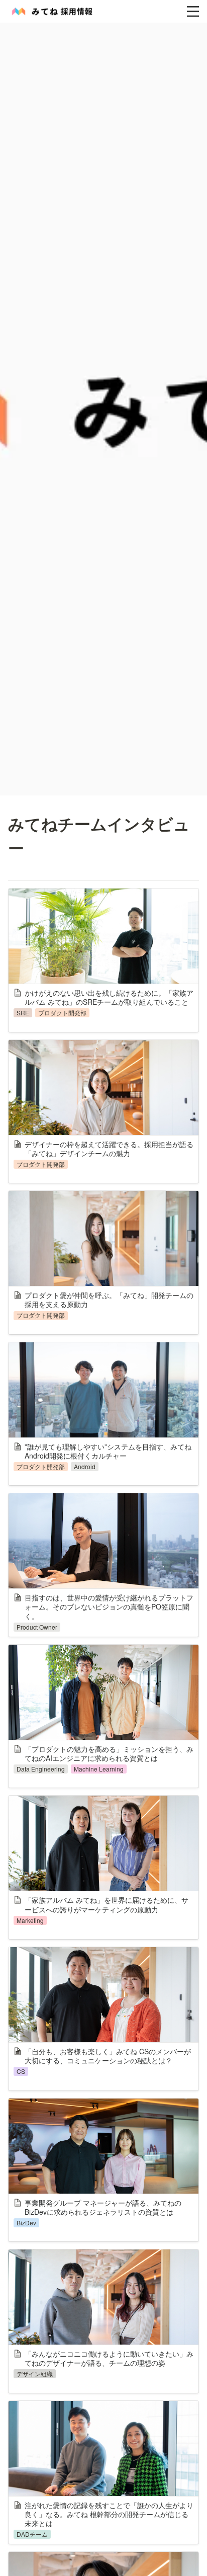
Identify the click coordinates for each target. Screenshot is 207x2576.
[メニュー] (193, 12)
